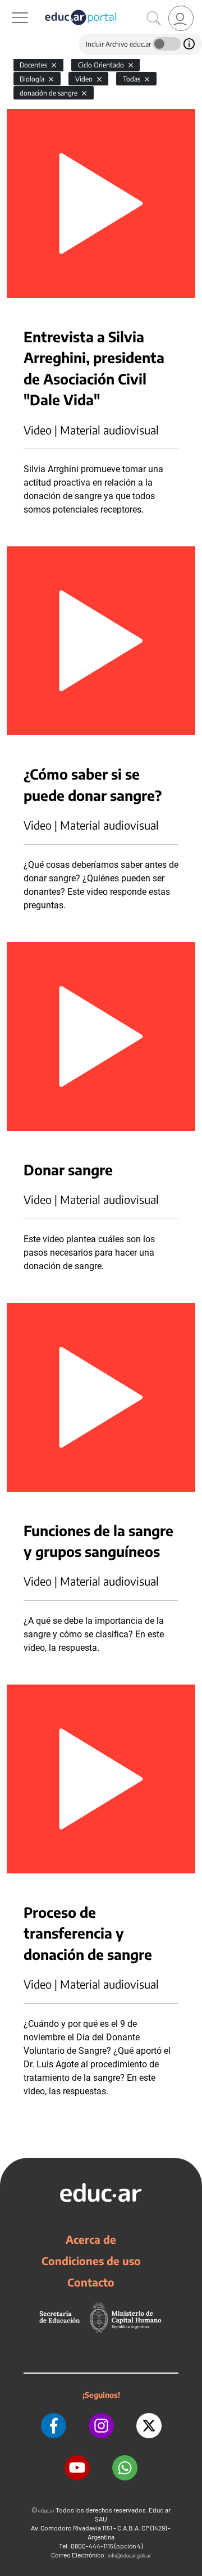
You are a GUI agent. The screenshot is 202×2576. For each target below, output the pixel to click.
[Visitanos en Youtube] (77, 2468)
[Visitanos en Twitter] (149, 2426)
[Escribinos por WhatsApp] (125, 2468)
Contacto (91, 2282)
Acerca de (91, 2239)
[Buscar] (154, 19)
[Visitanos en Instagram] (101, 2426)
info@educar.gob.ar (129, 2555)
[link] (181, 18)
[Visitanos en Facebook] (54, 2426)
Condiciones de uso (91, 2261)
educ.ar (46, 2511)
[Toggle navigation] (10, 6)
